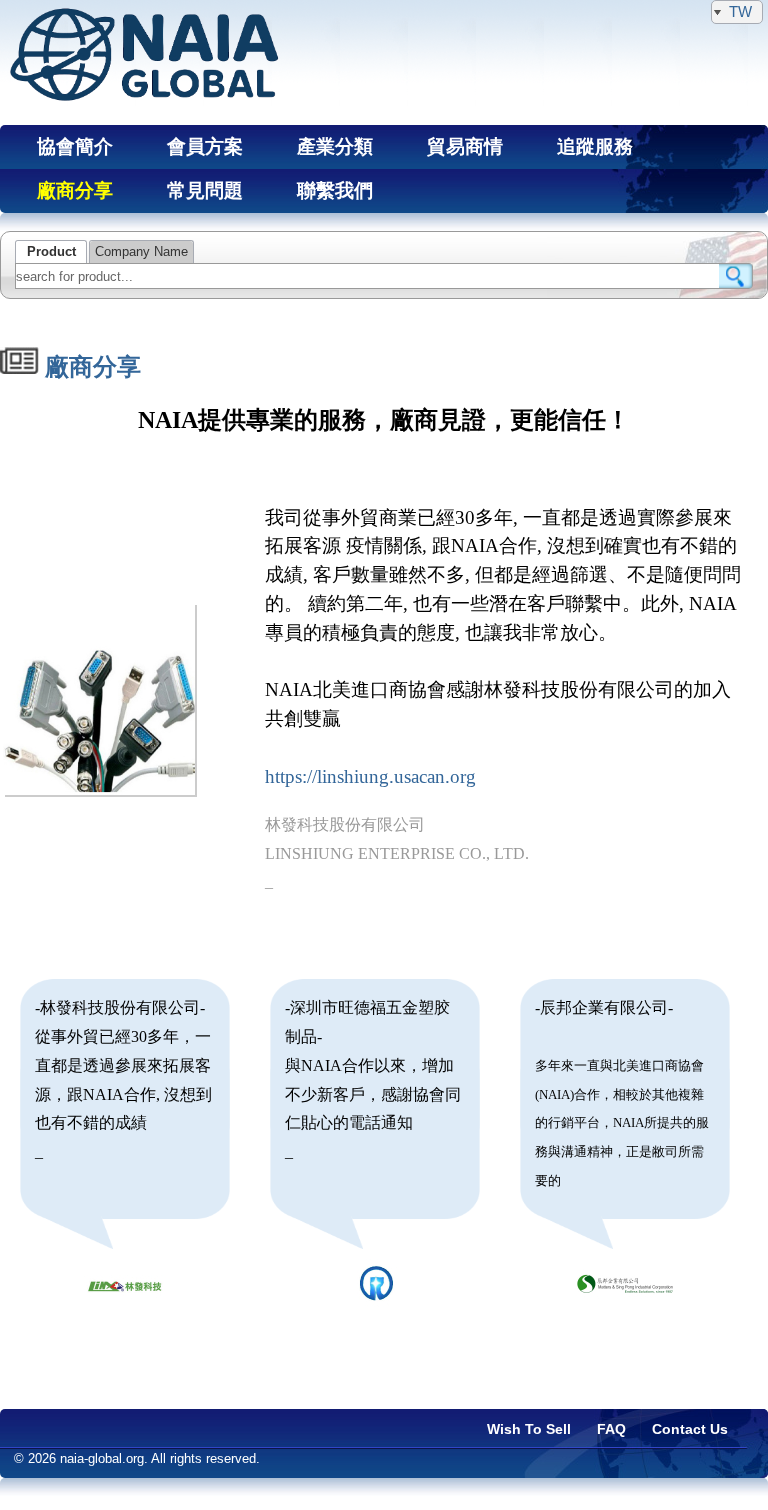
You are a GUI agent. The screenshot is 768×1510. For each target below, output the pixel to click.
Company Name (141, 252)
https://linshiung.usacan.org (370, 776)
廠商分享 (90, 367)
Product (51, 252)
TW (740, 11)
